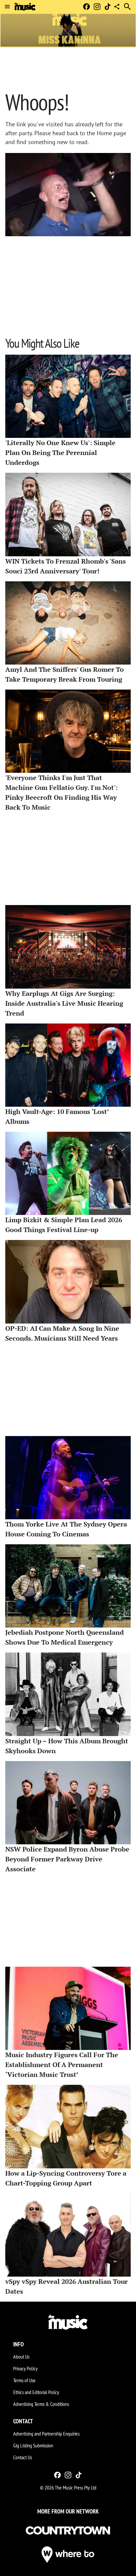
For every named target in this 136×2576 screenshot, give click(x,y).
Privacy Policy (25, 2368)
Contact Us (23, 2457)
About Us (21, 2357)
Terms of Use (24, 2380)
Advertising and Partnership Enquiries (46, 2434)
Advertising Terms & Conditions (41, 2404)
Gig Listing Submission (33, 2445)
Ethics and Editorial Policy (36, 2392)
